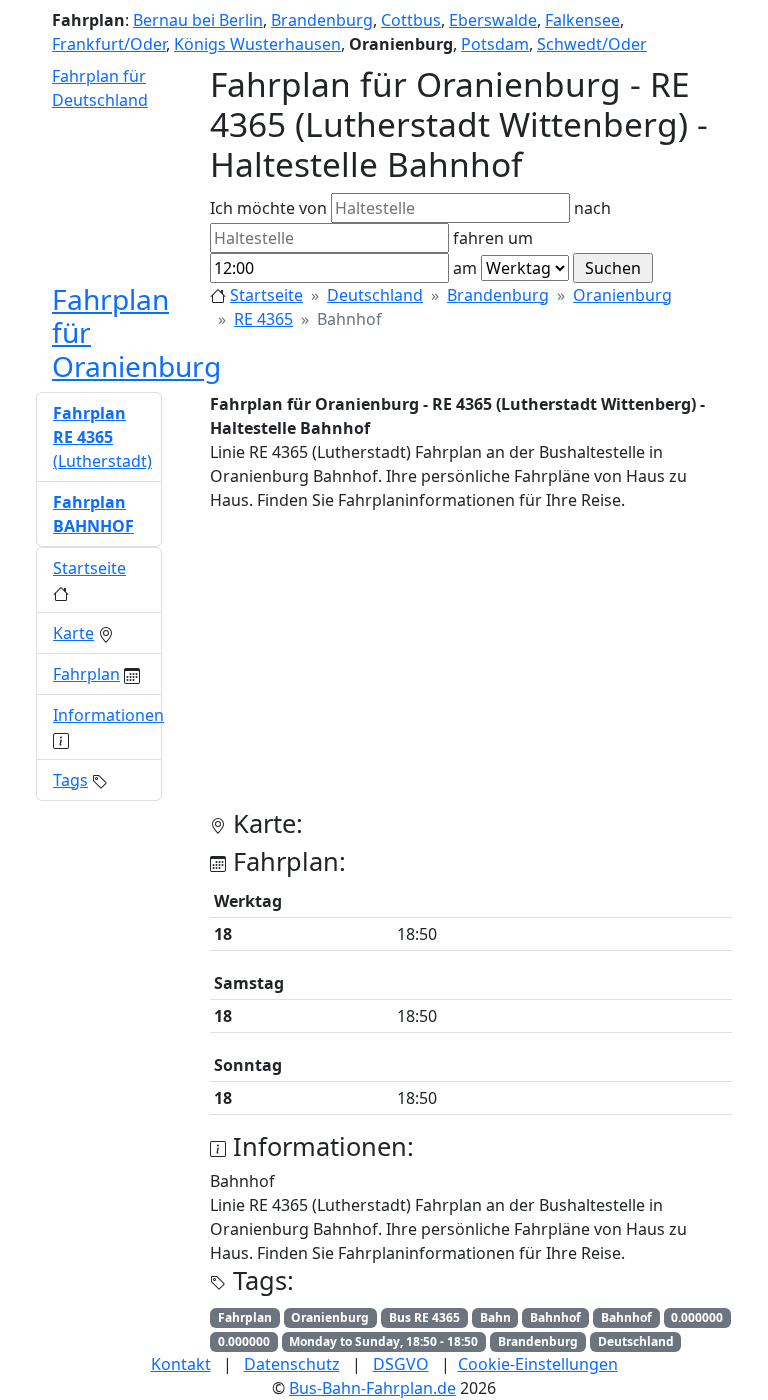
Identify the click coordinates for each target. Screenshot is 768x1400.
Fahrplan (86, 674)
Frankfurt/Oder (109, 44)
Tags (70, 780)
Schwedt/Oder (592, 44)
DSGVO (401, 1364)
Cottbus (411, 20)
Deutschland (375, 295)
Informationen (108, 715)
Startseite (266, 295)
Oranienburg (622, 295)
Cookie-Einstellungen (538, 1364)
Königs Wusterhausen (257, 44)
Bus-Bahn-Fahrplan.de (372, 1388)
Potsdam (495, 44)
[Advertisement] (471, 668)
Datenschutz (292, 1364)
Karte (73, 633)
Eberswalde (493, 20)
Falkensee (582, 20)
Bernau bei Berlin (198, 20)
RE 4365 (263, 319)
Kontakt (181, 1364)
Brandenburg (322, 20)
